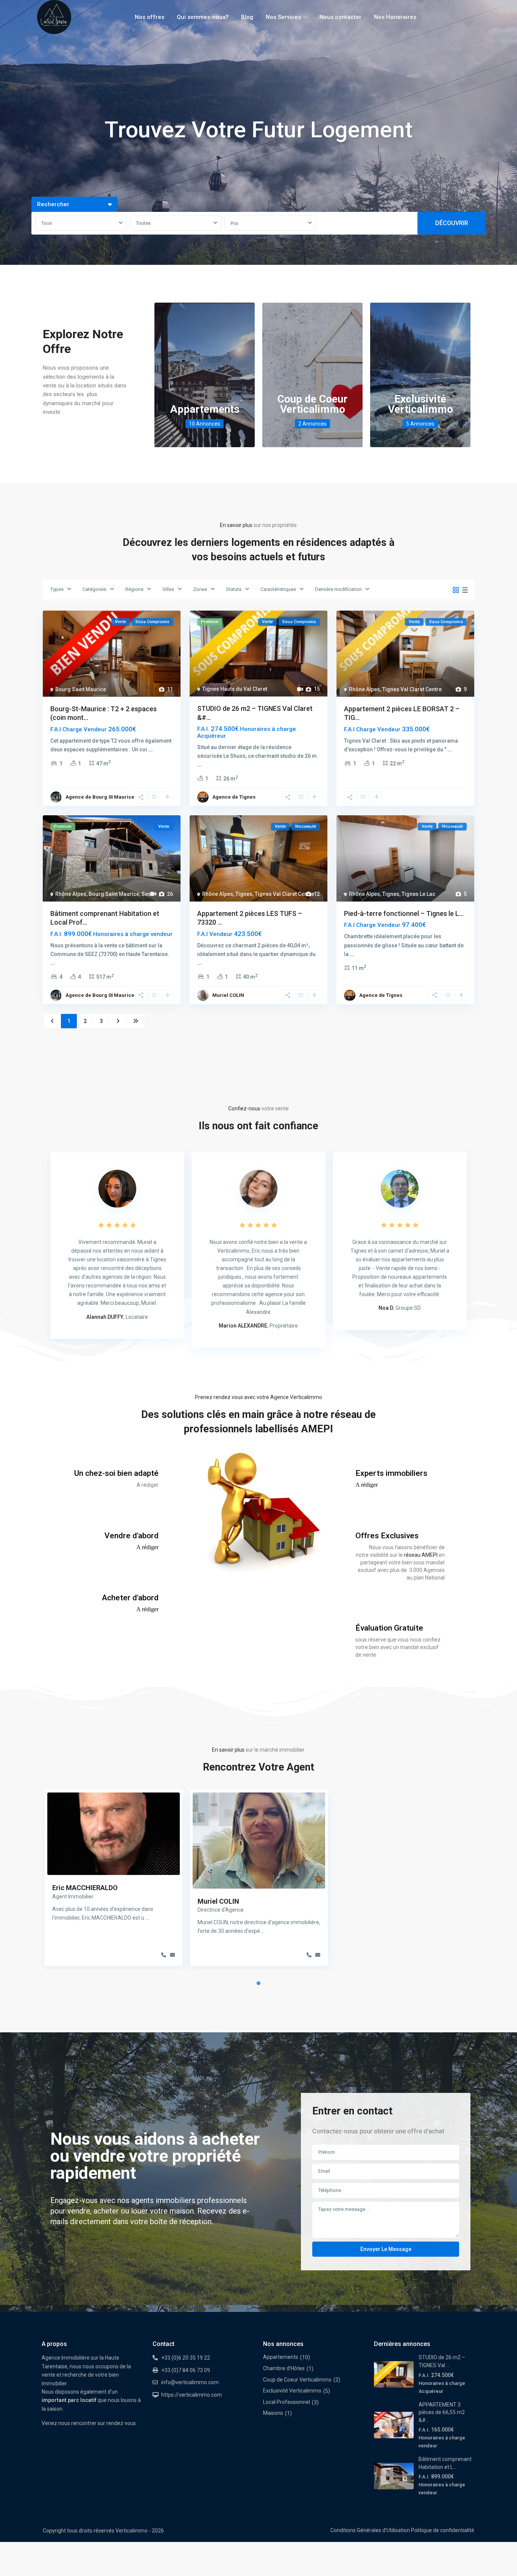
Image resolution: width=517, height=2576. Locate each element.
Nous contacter (340, 17)
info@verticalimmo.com (190, 2382)
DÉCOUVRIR (452, 223)
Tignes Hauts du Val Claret (235, 689)
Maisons (273, 2413)
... (151, 749)
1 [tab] (258, 1983)
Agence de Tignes (234, 797)
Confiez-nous (244, 1108)
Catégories (94, 589)
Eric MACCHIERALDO (85, 1888)
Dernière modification (338, 589)
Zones (200, 589)
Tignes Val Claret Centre (412, 689)
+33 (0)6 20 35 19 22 (186, 2358)
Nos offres (149, 17)
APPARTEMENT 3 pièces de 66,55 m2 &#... (442, 2412)
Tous (47, 223)
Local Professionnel (287, 2402)
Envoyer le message (386, 2249)
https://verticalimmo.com (192, 2395)
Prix (234, 223)
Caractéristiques (278, 589)
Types (57, 589)
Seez (148, 894)
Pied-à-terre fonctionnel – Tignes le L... (404, 913)
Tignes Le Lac (418, 894)
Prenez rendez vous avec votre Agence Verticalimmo (258, 1397)
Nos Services (283, 17)
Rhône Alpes (364, 689)
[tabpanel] (114, 1880)
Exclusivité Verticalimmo (420, 404)
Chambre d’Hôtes (284, 2368)
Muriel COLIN (228, 995)
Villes (168, 589)
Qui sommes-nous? (203, 17)
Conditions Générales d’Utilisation (370, 2530)
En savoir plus (236, 525)
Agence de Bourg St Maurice (100, 797)
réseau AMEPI (421, 1555)
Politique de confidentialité (443, 2530)
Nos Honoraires (395, 17)
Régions (134, 589)
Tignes (244, 894)
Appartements (205, 409)
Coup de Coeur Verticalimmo (312, 404)
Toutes (143, 223)
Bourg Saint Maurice (81, 689)
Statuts (234, 589)
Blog (247, 17)
